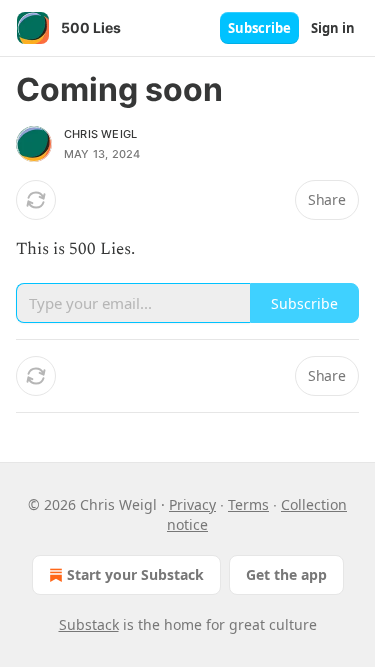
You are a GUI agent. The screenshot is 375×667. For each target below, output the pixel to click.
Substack (89, 624)
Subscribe (259, 28)
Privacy (192, 504)
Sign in (333, 28)
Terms (248, 504)
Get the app (286, 574)
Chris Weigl (100, 134)
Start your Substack (135, 574)
